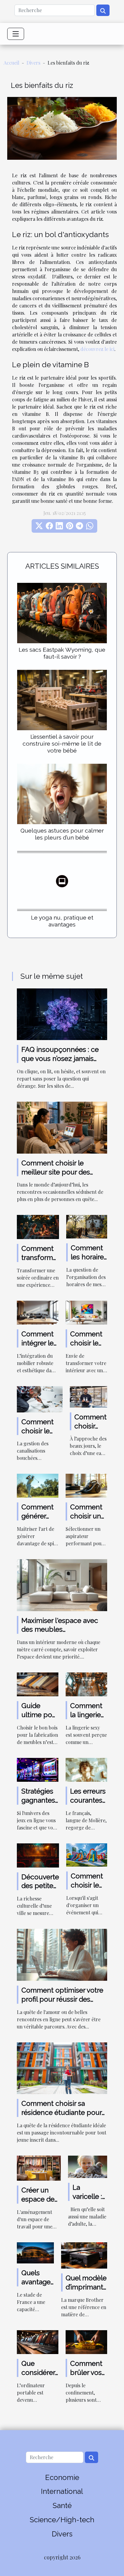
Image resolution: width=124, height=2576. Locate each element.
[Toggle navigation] (16, 34)
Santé (62, 2505)
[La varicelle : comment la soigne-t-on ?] (88, 2166)
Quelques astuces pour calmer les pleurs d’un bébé (62, 834)
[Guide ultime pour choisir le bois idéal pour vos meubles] (38, 1684)
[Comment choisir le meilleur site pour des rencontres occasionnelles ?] (62, 1127)
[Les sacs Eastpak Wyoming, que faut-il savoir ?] (62, 613)
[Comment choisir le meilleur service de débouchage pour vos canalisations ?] (40, 1398)
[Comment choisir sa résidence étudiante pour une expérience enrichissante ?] (62, 2067)
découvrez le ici (97, 349)
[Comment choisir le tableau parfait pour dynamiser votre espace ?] (86, 1312)
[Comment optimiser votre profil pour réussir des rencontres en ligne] (62, 1954)
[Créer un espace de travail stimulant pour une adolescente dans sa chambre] (39, 2168)
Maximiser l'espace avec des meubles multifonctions (60, 1629)
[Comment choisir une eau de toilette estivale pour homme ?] (88, 1396)
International (62, 2491)
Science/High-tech (62, 2520)
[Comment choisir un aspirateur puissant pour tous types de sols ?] (86, 1485)
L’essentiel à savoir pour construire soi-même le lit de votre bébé (62, 744)
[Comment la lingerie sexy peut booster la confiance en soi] (86, 1684)
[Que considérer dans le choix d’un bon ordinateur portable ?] (38, 2342)
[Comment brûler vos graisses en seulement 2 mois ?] (86, 2342)
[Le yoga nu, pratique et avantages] (62, 881)
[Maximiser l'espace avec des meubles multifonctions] (62, 1584)
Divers (33, 63)
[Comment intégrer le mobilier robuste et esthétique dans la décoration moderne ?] (38, 1312)
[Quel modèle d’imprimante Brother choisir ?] (84, 2255)
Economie (62, 2477)
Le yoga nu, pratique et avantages (62, 921)
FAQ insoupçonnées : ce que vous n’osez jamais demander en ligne (60, 1058)
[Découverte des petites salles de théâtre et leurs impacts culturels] (38, 1855)
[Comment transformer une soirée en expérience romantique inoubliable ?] (38, 1227)
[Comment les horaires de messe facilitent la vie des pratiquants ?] (87, 1226)
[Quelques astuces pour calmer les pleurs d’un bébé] (62, 794)
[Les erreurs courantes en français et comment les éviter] (86, 1769)
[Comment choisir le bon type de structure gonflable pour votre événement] (87, 1854)
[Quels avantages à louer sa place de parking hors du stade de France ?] (35, 2252)
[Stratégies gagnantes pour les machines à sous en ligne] (38, 1769)
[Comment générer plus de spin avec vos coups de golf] (38, 1485)
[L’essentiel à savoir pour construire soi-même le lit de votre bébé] (62, 700)
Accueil (11, 63)
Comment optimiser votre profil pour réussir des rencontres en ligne (62, 1999)
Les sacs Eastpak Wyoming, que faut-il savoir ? (62, 653)
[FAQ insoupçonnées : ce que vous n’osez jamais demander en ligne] (62, 1014)
